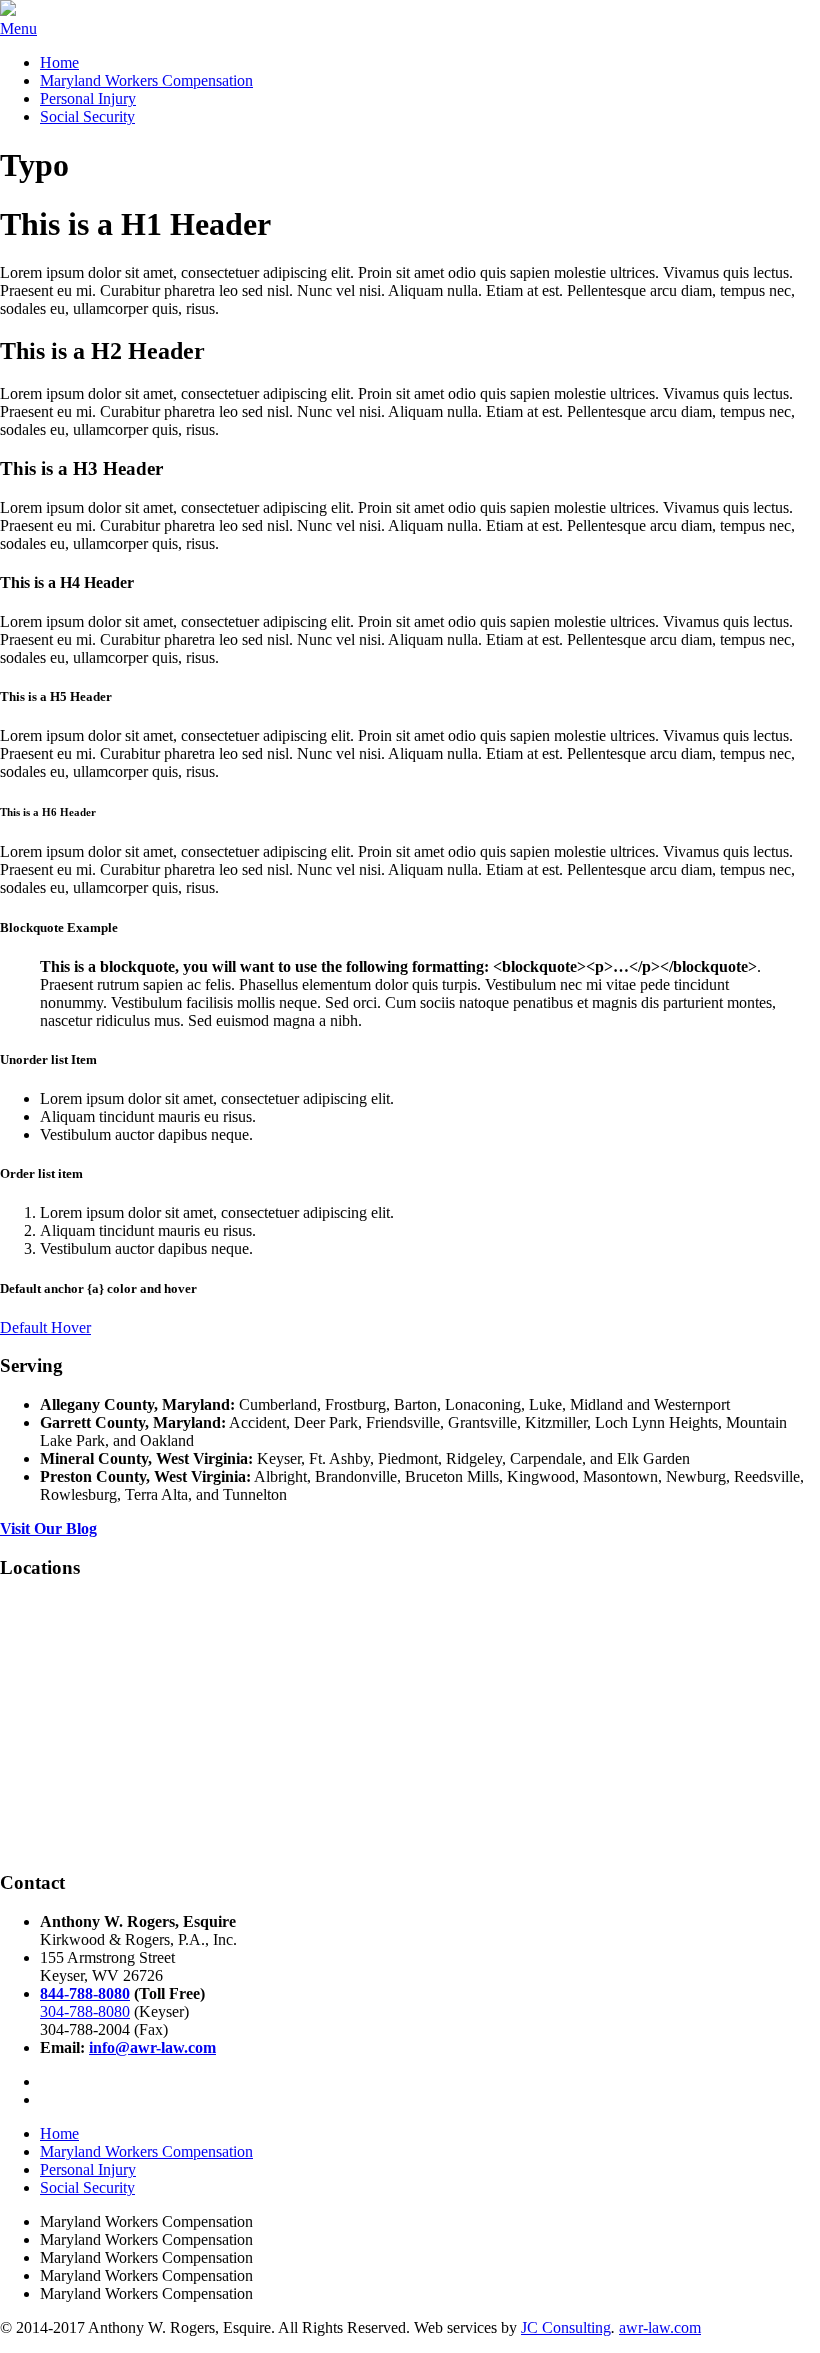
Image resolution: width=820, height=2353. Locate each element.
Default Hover (45, 1327)
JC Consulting (566, 2327)
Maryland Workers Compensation (146, 80)
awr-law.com (660, 2327)
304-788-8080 (85, 2011)
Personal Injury (88, 98)
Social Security (87, 116)
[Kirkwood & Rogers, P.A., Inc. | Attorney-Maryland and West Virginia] (8, 10)
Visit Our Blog (48, 1528)
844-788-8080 (85, 1993)
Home (59, 62)
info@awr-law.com (152, 2047)
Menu (18, 28)
